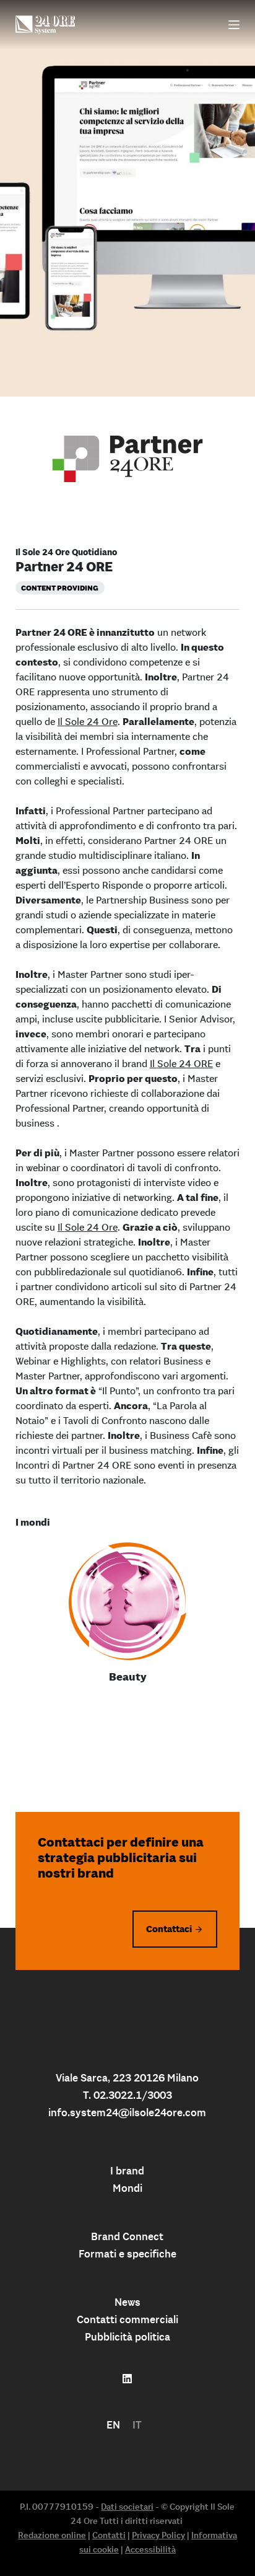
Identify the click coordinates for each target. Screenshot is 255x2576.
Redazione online (52, 2535)
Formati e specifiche (127, 2254)
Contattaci (169, 1929)
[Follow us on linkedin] (127, 2379)
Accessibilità (150, 2549)
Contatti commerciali (127, 2319)
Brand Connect (127, 2236)
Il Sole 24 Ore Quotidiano (66, 552)
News (127, 2302)
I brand (127, 2171)
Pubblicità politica (127, 2337)
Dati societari (127, 2507)
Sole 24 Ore (91, 721)
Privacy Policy (158, 2535)
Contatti (109, 2535)
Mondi (127, 2188)
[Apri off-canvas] (234, 25)
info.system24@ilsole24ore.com (127, 2112)
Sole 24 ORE (185, 1063)
